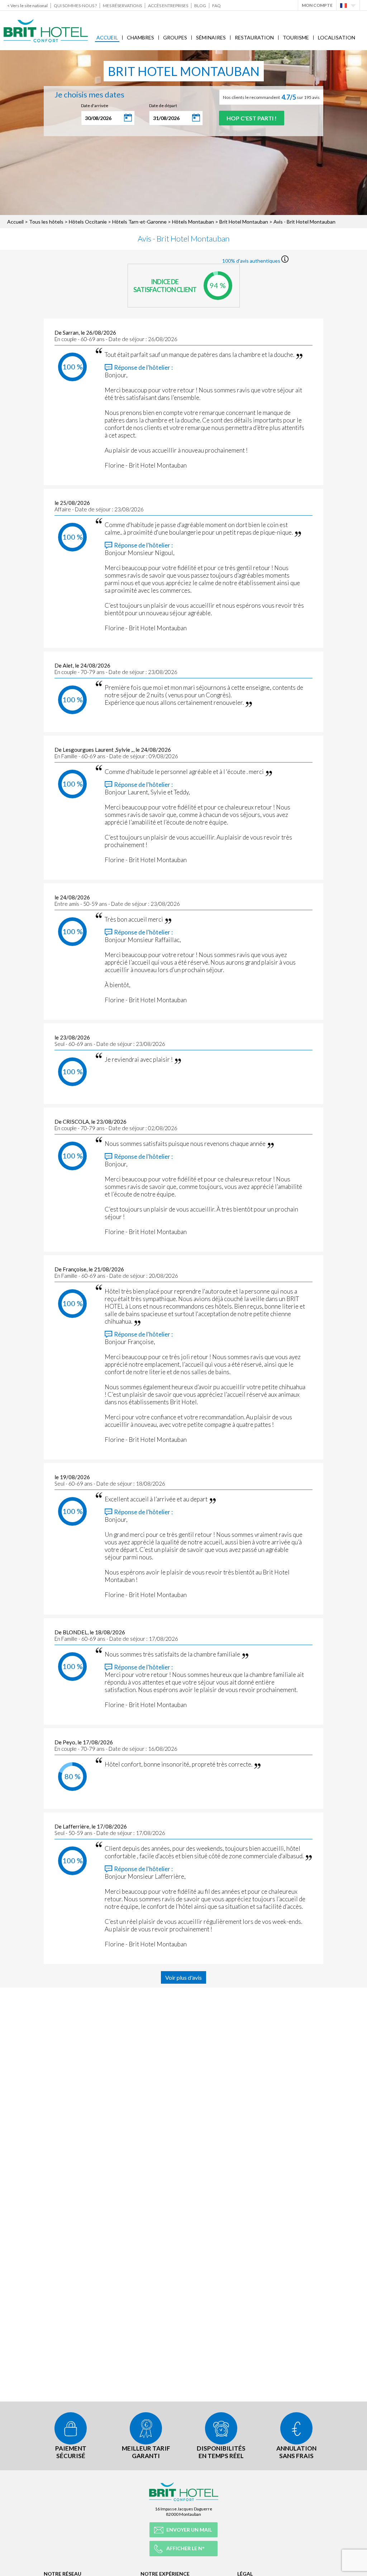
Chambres (140, 37)
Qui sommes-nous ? (75, 6)
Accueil (107, 37)
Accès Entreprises (168, 6)
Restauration (254, 37)
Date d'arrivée (95, 106)
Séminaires (211, 37)
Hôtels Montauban (193, 222)
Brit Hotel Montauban (244, 222)
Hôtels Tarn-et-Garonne (139, 222)
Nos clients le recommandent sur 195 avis (271, 97)
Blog (200, 6)
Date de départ (163, 106)
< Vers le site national (27, 6)
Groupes (175, 37)
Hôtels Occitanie (88, 222)
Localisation (337, 37)
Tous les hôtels (46, 222)
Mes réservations (122, 6)
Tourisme (296, 37)
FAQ (216, 6)
